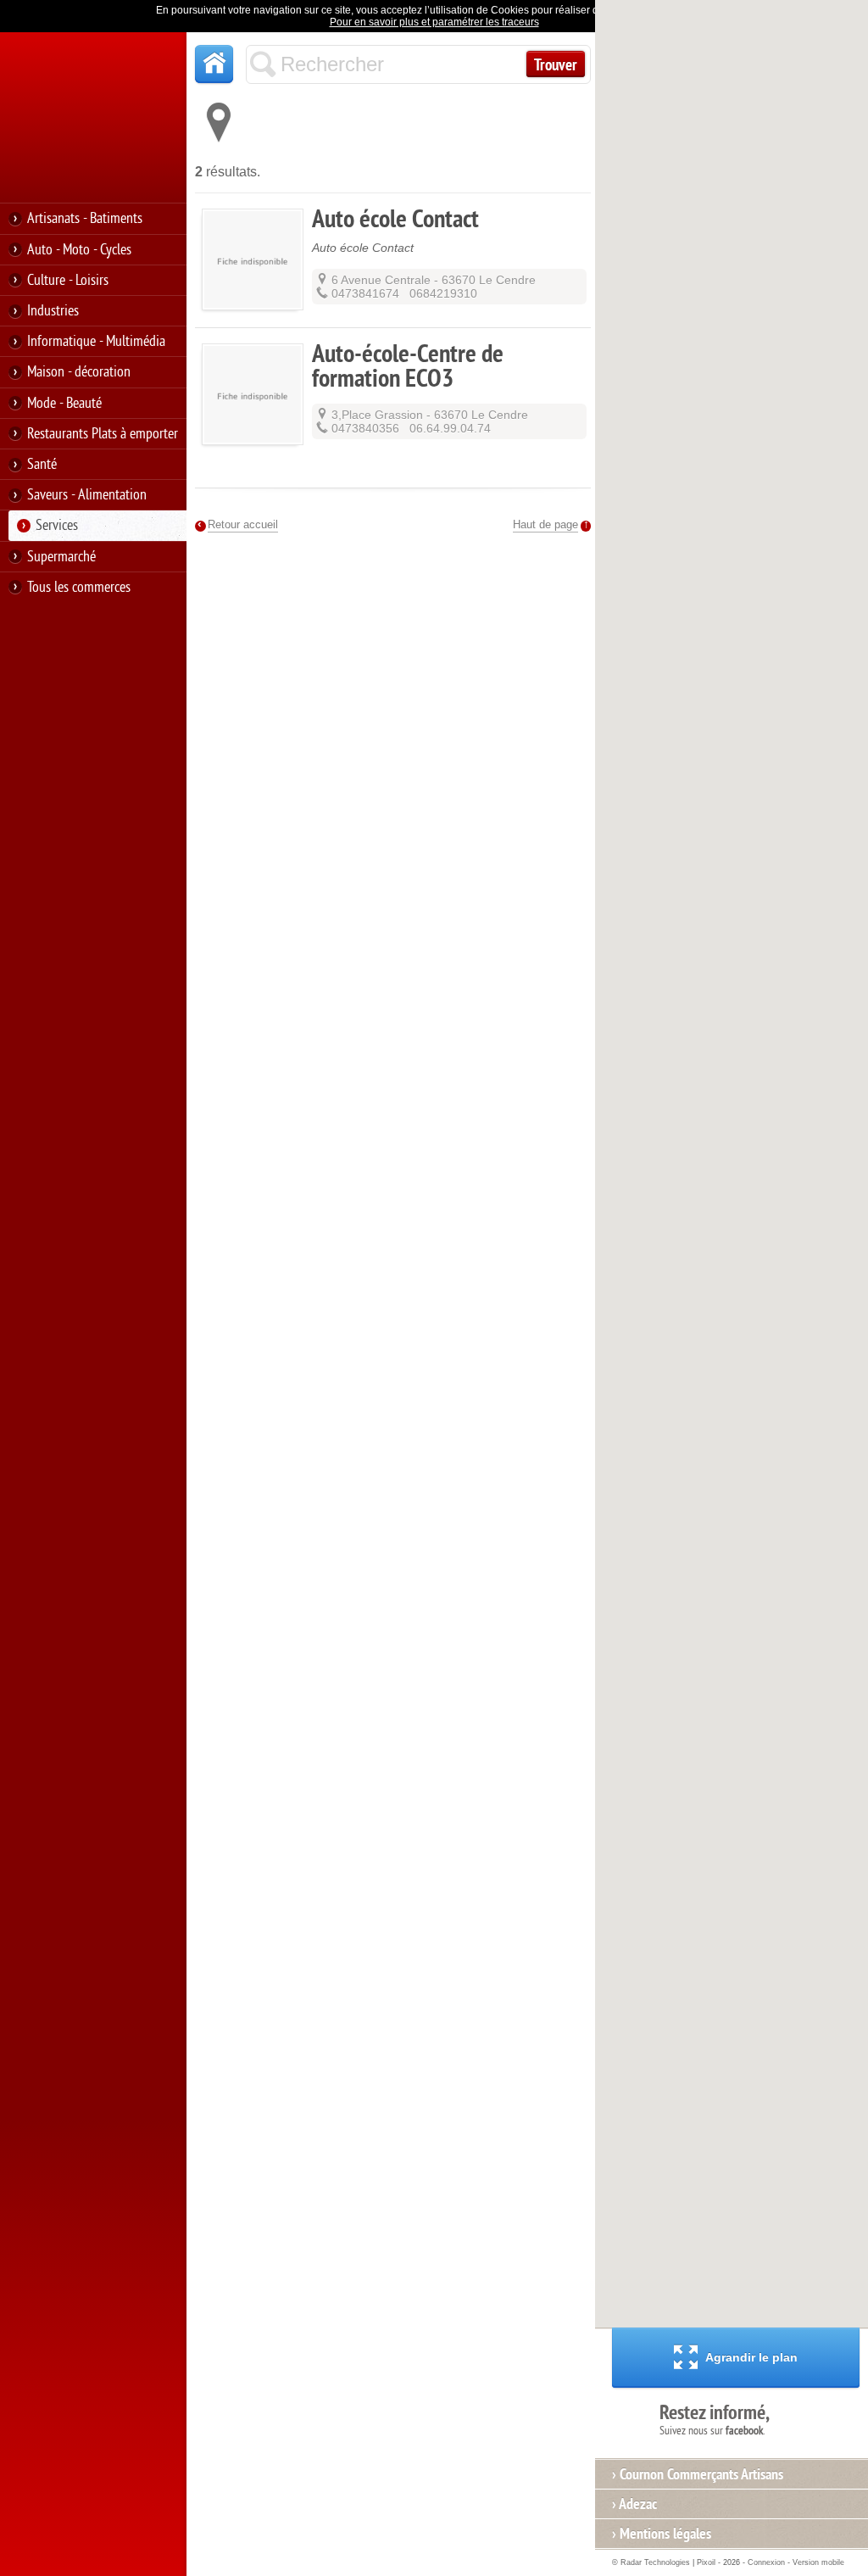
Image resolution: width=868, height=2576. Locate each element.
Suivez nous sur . (715, 2419)
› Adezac (634, 2504)
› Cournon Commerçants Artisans (698, 2474)
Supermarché (61, 557)
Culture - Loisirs (68, 280)
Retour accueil (243, 524)
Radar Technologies (655, 2562)
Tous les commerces (79, 587)
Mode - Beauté (64, 403)
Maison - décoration (79, 372)
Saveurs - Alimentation (87, 495)
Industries (53, 311)
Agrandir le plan (751, 2357)
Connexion (766, 2562)
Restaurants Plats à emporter (103, 434)
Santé (42, 464)
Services (57, 525)
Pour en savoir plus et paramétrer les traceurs (434, 22)
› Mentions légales (662, 2534)
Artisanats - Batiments (85, 218)
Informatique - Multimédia (96, 341)
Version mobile (818, 2562)
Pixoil (706, 2562)
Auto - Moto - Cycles (79, 250)
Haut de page (545, 524)
